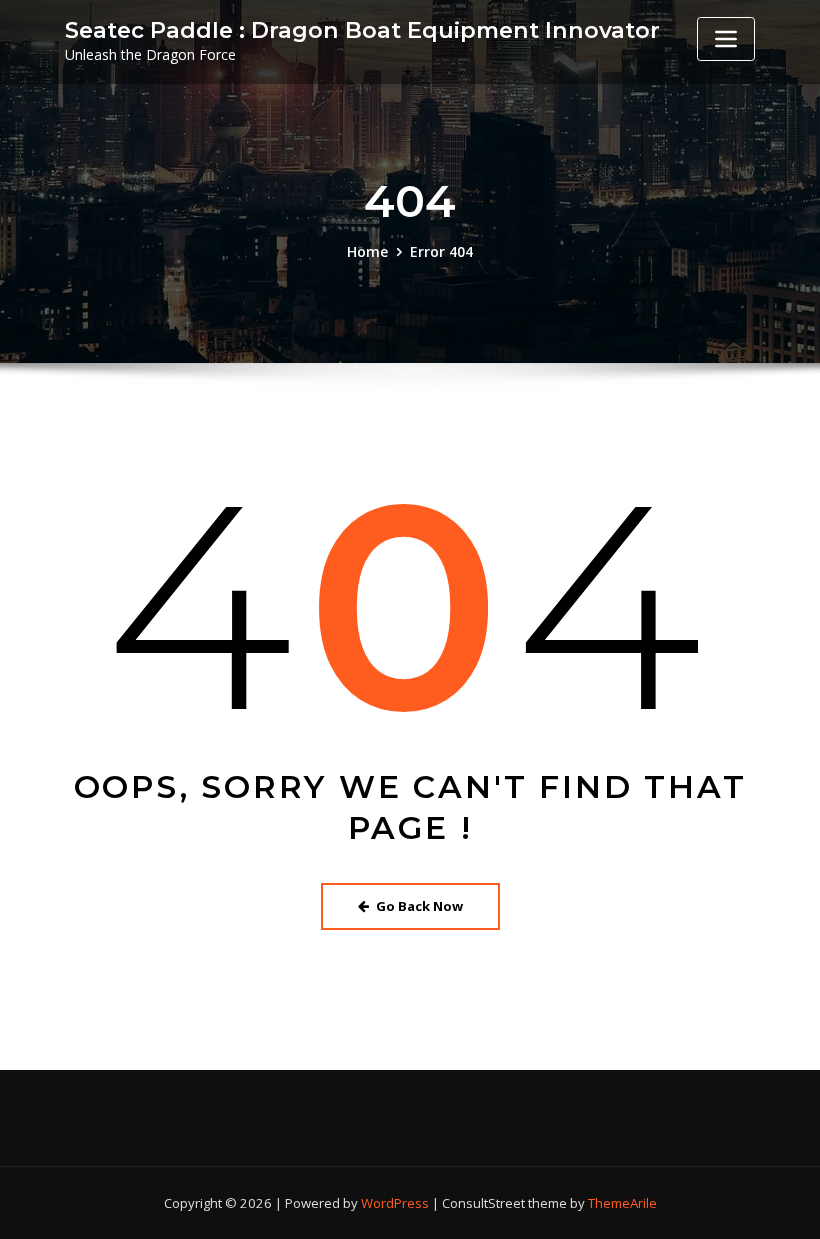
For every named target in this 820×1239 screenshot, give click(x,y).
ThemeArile (622, 1203)
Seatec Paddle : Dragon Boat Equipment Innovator (362, 30)
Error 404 (441, 251)
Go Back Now (419, 906)
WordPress (395, 1203)
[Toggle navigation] (726, 39)
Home (367, 251)
